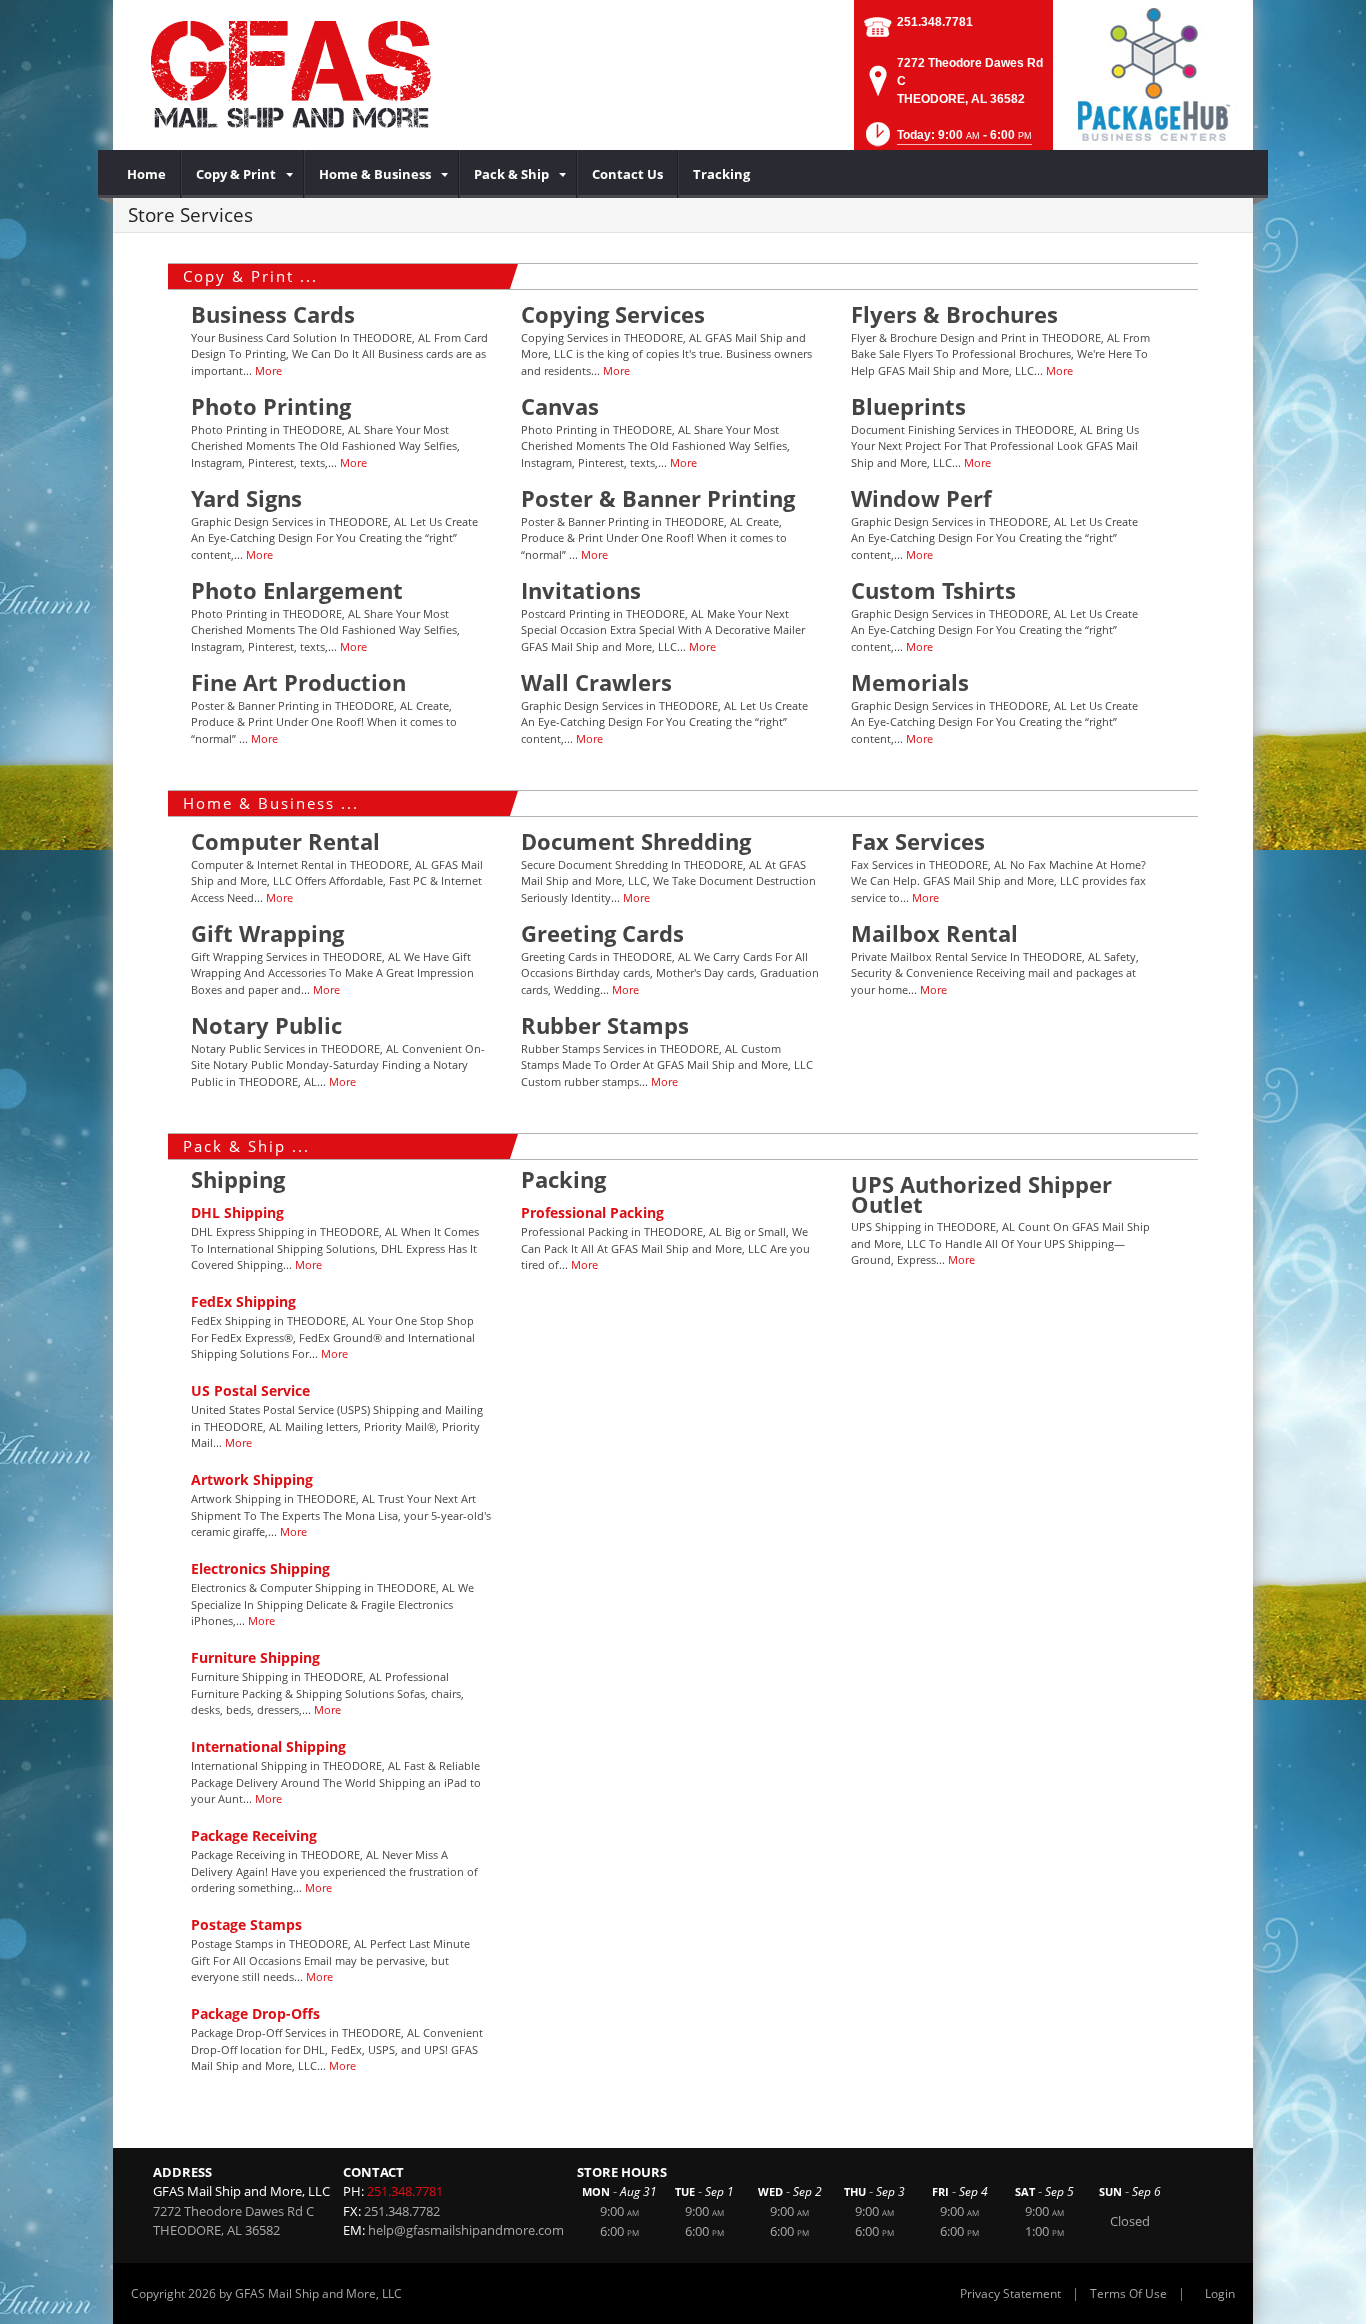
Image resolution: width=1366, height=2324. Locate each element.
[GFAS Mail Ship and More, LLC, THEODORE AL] (353, 75)
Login (1220, 2293)
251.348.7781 (935, 22)
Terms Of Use (1128, 2293)
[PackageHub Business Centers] (1153, 73)
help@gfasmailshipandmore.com (466, 2230)
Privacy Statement (1010, 2293)
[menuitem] (147, 174)
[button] (947, 140)
